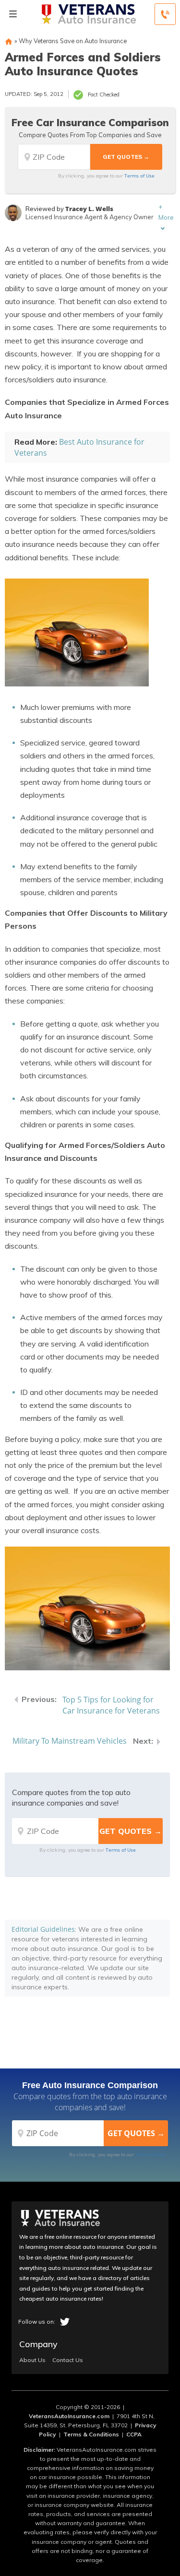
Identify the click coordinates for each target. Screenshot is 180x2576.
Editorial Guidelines (43, 1929)
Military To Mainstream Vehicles (70, 1741)
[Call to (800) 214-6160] (165, 14)
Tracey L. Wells (89, 209)
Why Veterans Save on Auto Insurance (73, 41)
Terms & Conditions (91, 2434)
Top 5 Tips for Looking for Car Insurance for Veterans (111, 1705)
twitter (65, 2322)
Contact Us (68, 2360)
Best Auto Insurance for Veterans (79, 447)
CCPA (134, 2434)
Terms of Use (139, 176)
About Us (32, 2360)
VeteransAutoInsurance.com (69, 2416)
